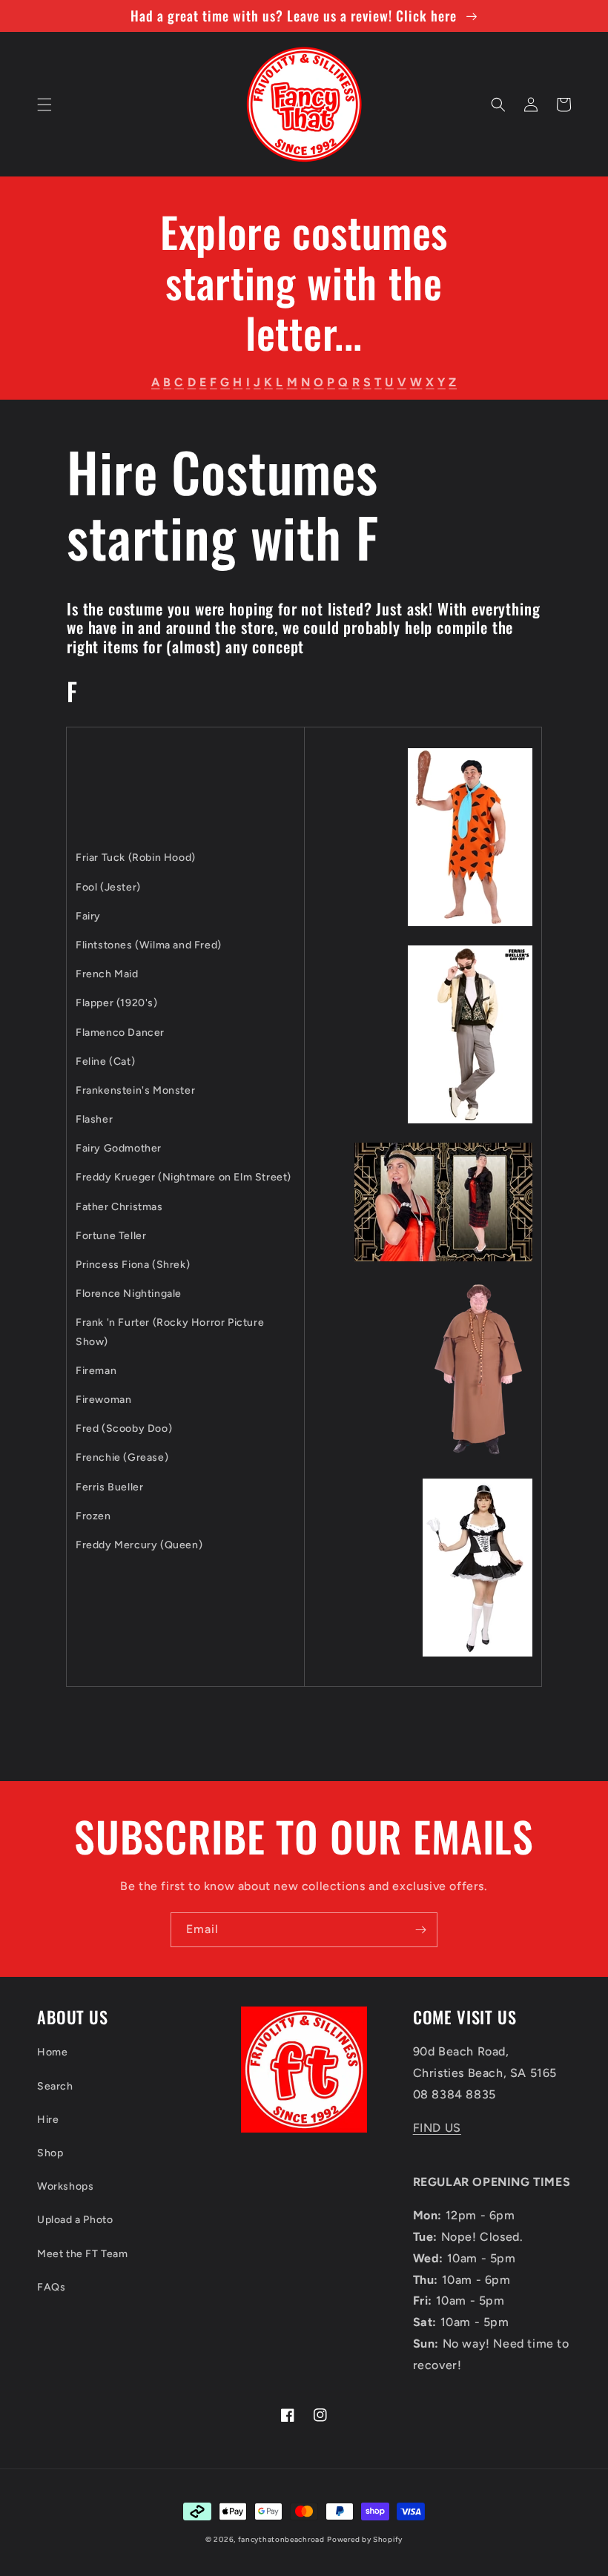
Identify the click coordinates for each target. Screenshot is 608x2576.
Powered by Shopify (365, 2539)
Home (52, 2052)
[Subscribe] (420, 1930)
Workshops (65, 2186)
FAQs (51, 2287)
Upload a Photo (75, 2220)
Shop (50, 2153)
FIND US (437, 2128)
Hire (48, 2120)
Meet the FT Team (83, 2254)
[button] (44, 105)
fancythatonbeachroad (281, 2539)
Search (55, 2086)
